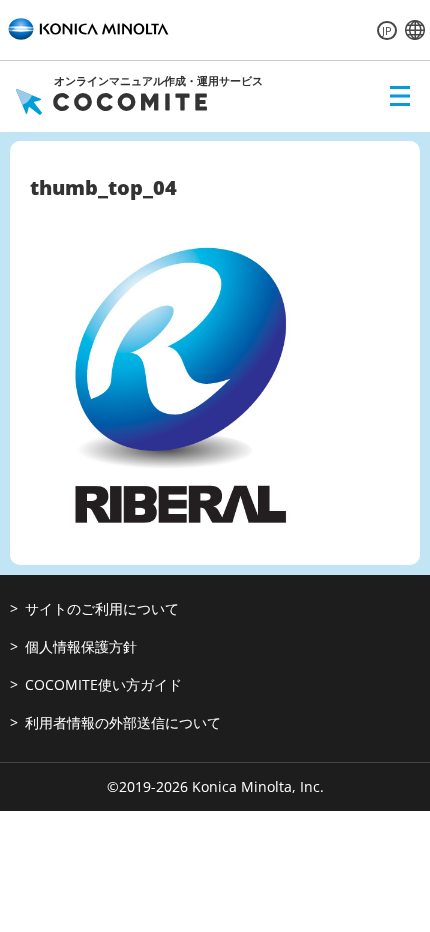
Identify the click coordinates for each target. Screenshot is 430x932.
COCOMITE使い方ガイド (103, 684)
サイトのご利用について (102, 608)
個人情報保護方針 (81, 646)
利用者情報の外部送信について (123, 722)
